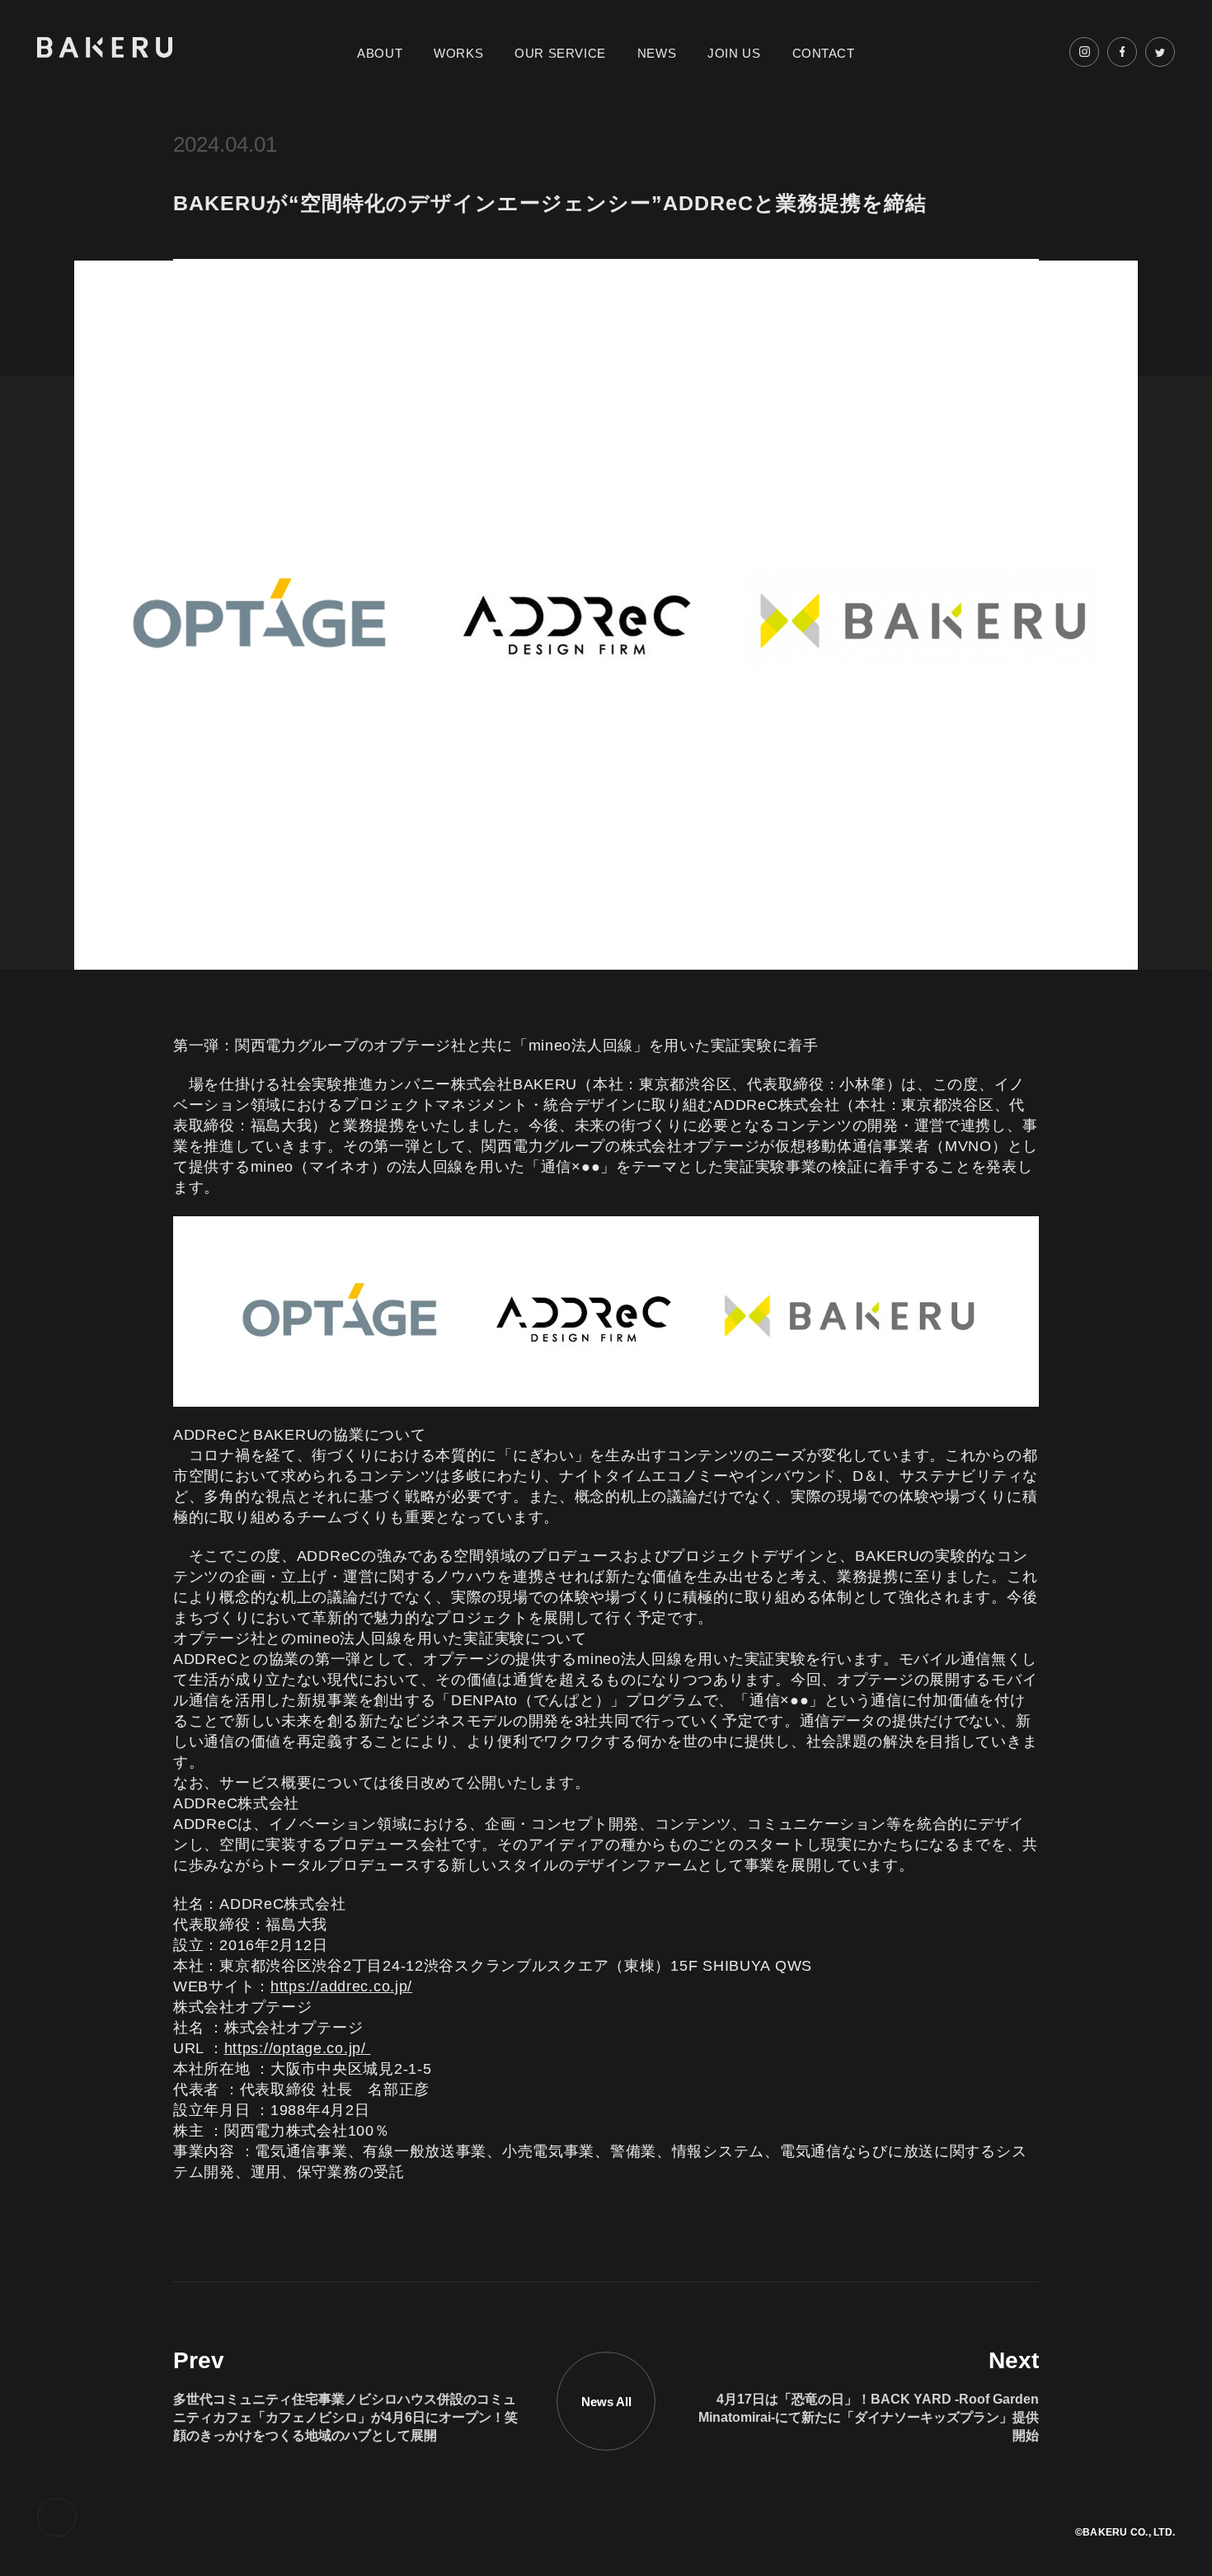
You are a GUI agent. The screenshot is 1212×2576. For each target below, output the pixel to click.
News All (606, 2402)
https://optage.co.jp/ (298, 2048)
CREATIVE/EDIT (478, 90)
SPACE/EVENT (474, 74)
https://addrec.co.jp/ (341, 1986)
